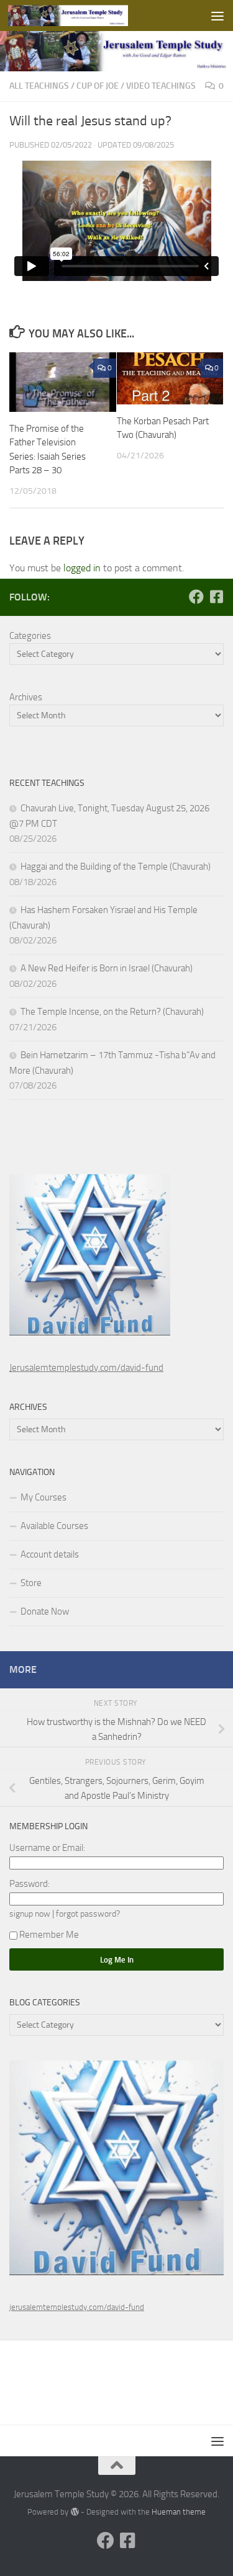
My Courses (43, 1497)
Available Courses (54, 1526)
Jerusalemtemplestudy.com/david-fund (86, 1368)
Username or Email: (47, 1848)
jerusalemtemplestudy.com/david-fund (77, 2307)
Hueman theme (179, 2512)
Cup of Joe (98, 86)
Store (31, 1583)
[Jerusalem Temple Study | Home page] (88, 16)
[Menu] (217, 16)
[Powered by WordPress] (74, 2512)
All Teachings (39, 86)
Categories (30, 636)
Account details (50, 1554)
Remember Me (49, 1935)
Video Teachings (161, 86)
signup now (30, 1914)
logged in (82, 568)
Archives (26, 697)
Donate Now (45, 1611)
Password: (30, 1884)
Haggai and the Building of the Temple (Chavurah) (116, 867)
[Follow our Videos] (216, 597)
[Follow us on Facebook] (196, 597)
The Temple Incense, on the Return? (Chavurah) (112, 1012)
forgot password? (88, 1914)
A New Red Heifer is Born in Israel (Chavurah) (107, 968)
